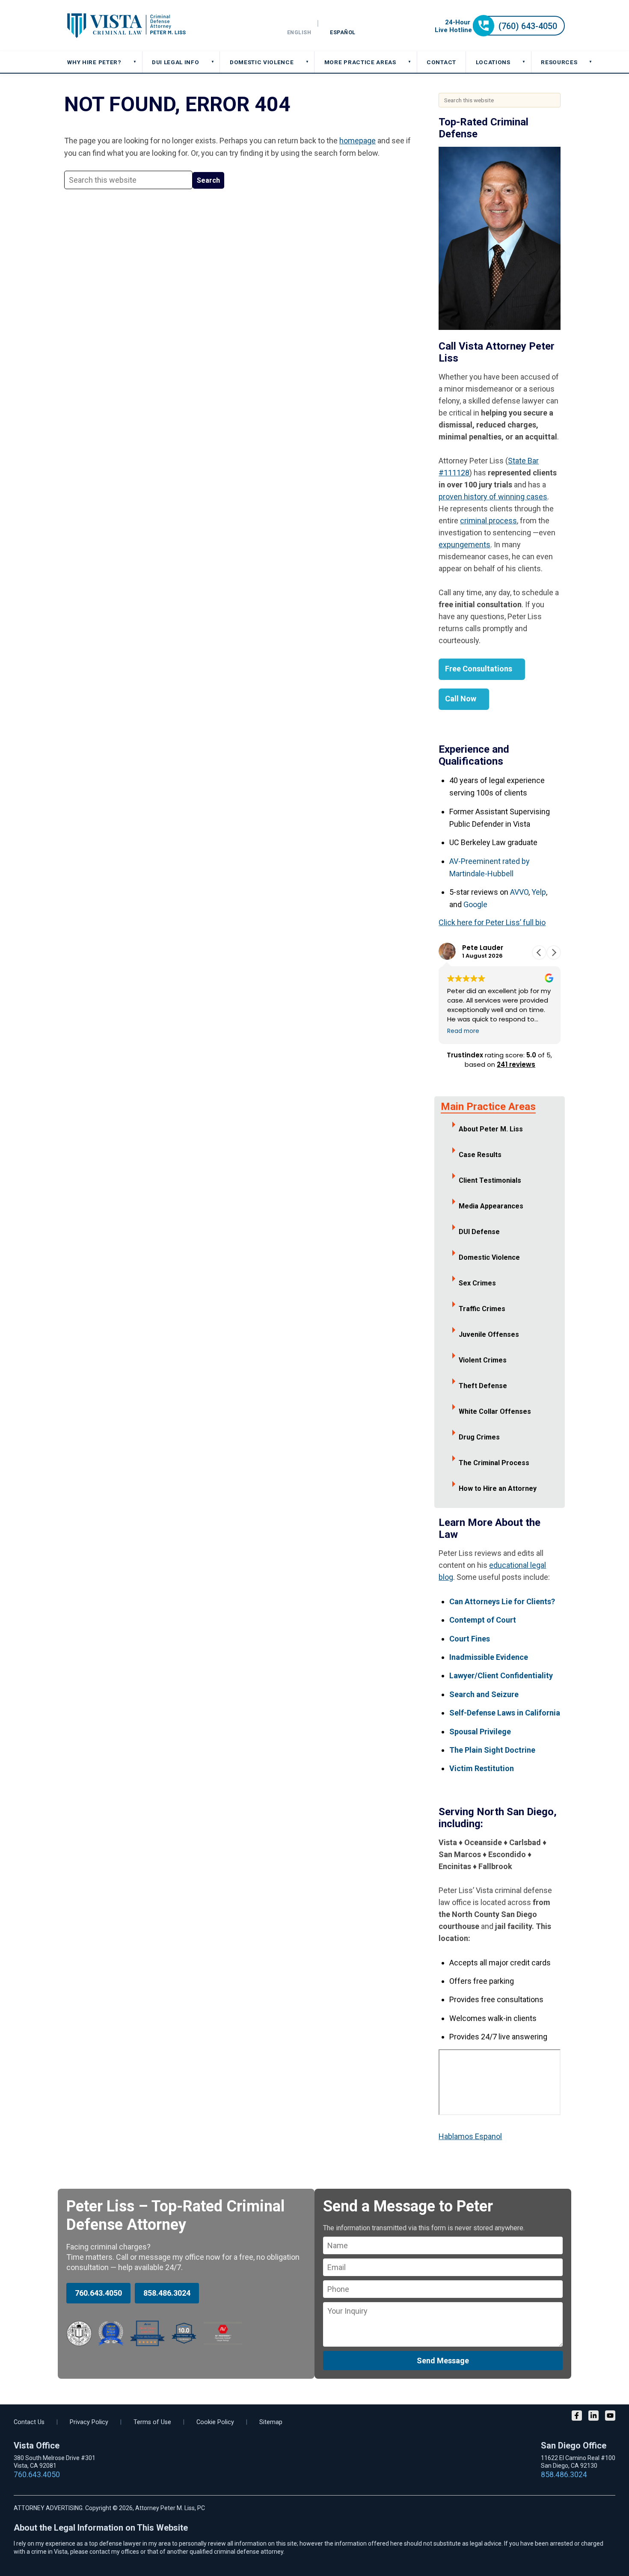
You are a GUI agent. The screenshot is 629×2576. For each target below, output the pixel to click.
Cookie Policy (215, 2422)
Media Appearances (491, 1206)
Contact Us (29, 2422)
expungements (464, 545)
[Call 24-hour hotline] (500, 34)
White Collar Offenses (495, 1411)
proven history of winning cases (493, 497)
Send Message (443, 2361)
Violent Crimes (483, 1360)
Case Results (480, 1155)
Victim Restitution (482, 1768)
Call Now (461, 699)
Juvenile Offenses (489, 1334)
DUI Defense (479, 1232)
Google (475, 904)
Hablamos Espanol (470, 2136)
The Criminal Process (494, 1463)
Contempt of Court (483, 1620)
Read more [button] (463, 1031)
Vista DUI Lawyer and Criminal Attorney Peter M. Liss (126, 26)
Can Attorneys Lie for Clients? (502, 1601)
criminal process (488, 521)
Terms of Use (152, 2422)
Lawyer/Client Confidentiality (501, 1675)
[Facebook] (577, 2417)
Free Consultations (479, 669)
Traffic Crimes (482, 1309)
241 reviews (516, 1064)
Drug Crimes (479, 1437)
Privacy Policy (89, 2422)
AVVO (519, 892)
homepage (358, 141)
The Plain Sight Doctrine (492, 1750)
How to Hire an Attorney (498, 1488)
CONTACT (441, 62)
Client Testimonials (490, 1180)
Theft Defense (483, 1386)
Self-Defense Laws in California (505, 1713)
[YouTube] (610, 2417)
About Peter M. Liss (491, 1129)
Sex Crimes (477, 1283)
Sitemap (271, 2422)
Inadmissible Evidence (489, 1657)
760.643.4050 (98, 2293)
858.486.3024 (167, 2293)
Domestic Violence (489, 1257)
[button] (554, 953)
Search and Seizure (484, 1694)
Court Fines (470, 1639)
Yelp (539, 892)
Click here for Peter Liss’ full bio (492, 922)
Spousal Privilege (480, 1732)
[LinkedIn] (593, 2417)
